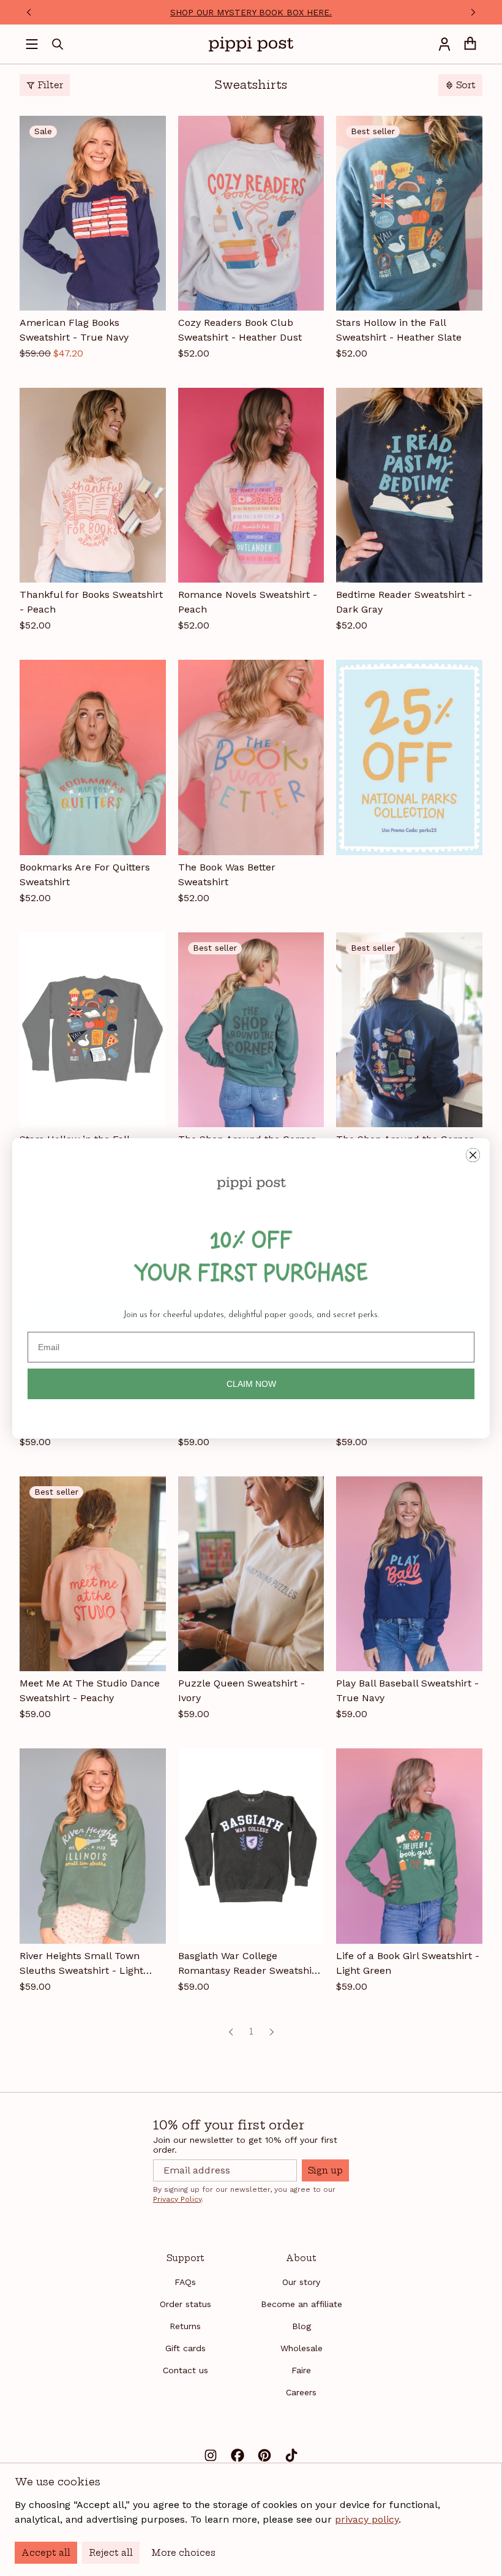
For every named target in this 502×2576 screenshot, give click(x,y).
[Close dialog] (473, 1155)
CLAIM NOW (251, 1384)
